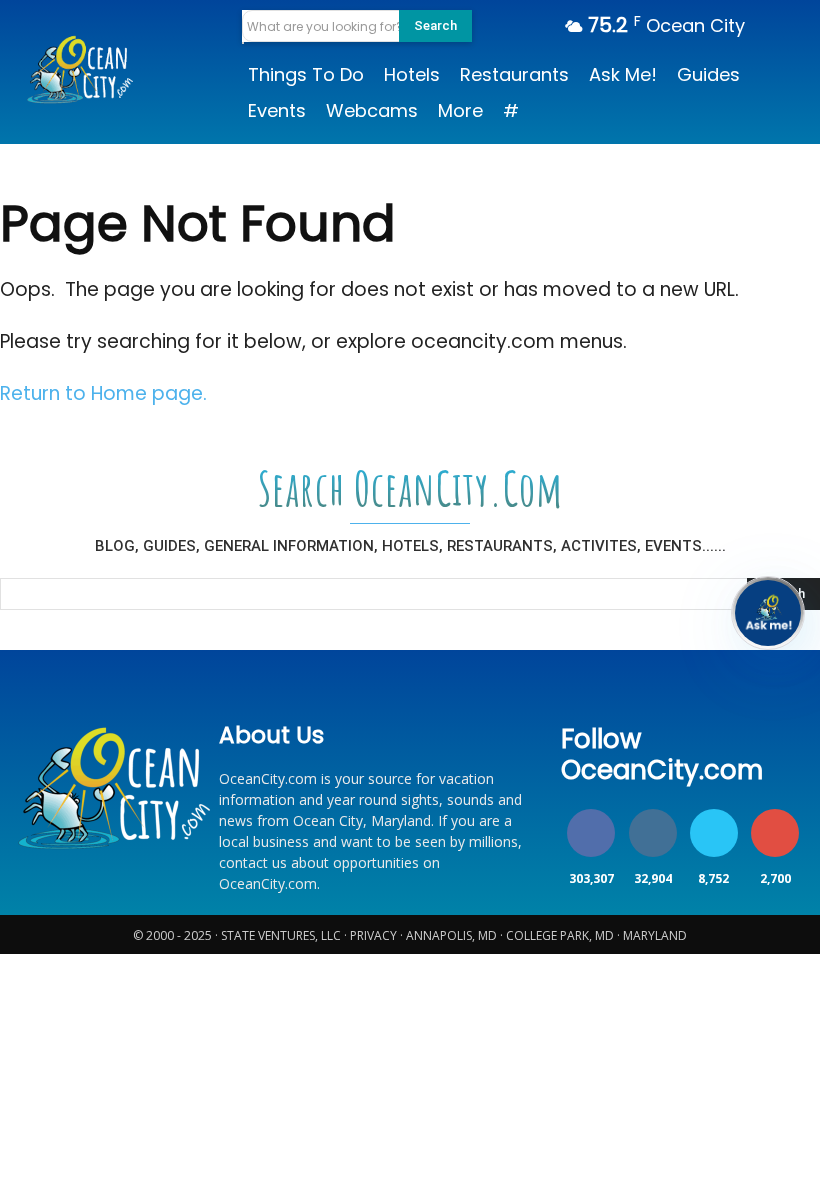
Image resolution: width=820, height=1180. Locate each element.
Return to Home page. (103, 393)
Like (591, 812)
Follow (652, 812)
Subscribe (776, 812)
